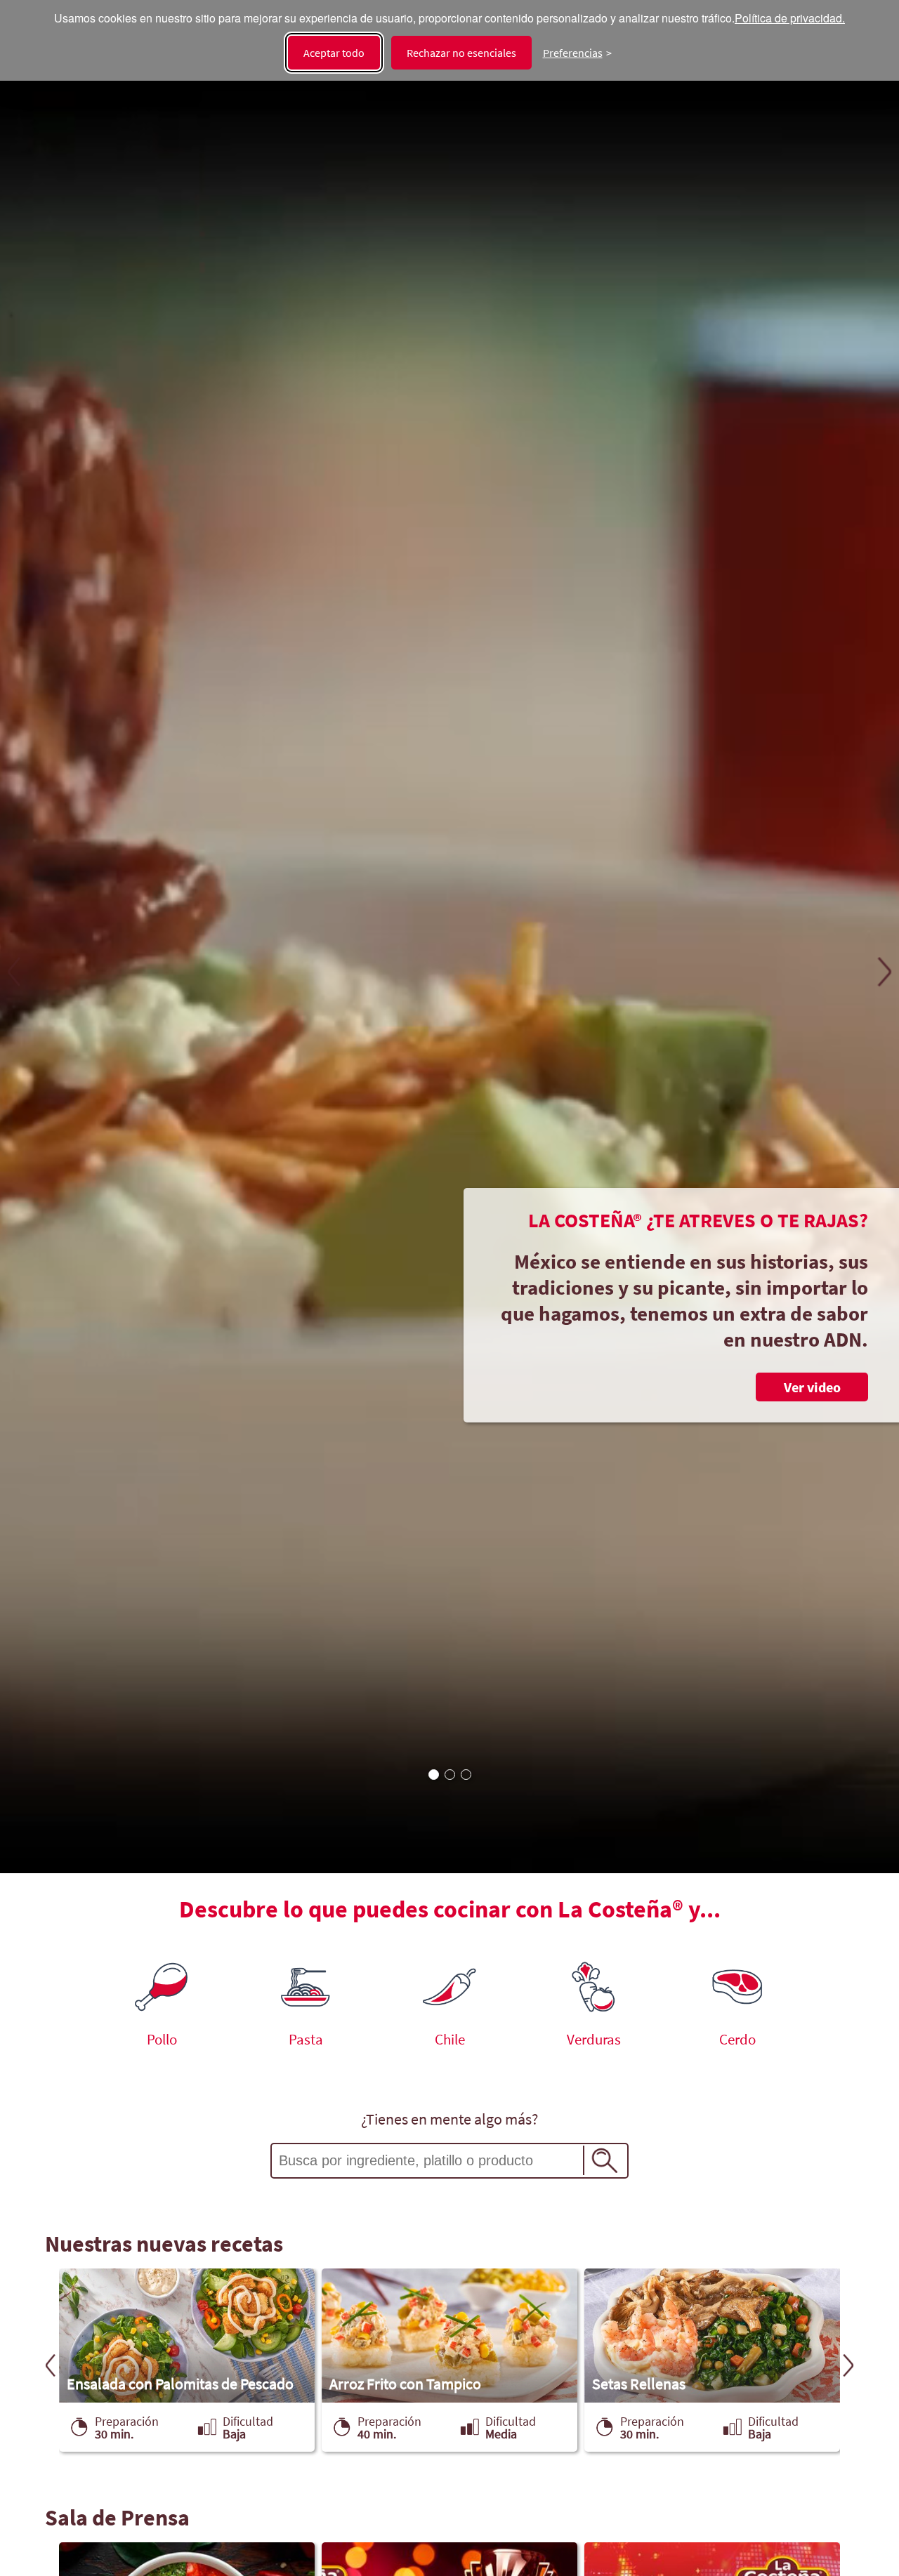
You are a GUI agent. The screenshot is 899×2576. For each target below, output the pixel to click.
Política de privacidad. (790, 19)
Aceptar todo (334, 53)
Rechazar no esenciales (461, 53)
